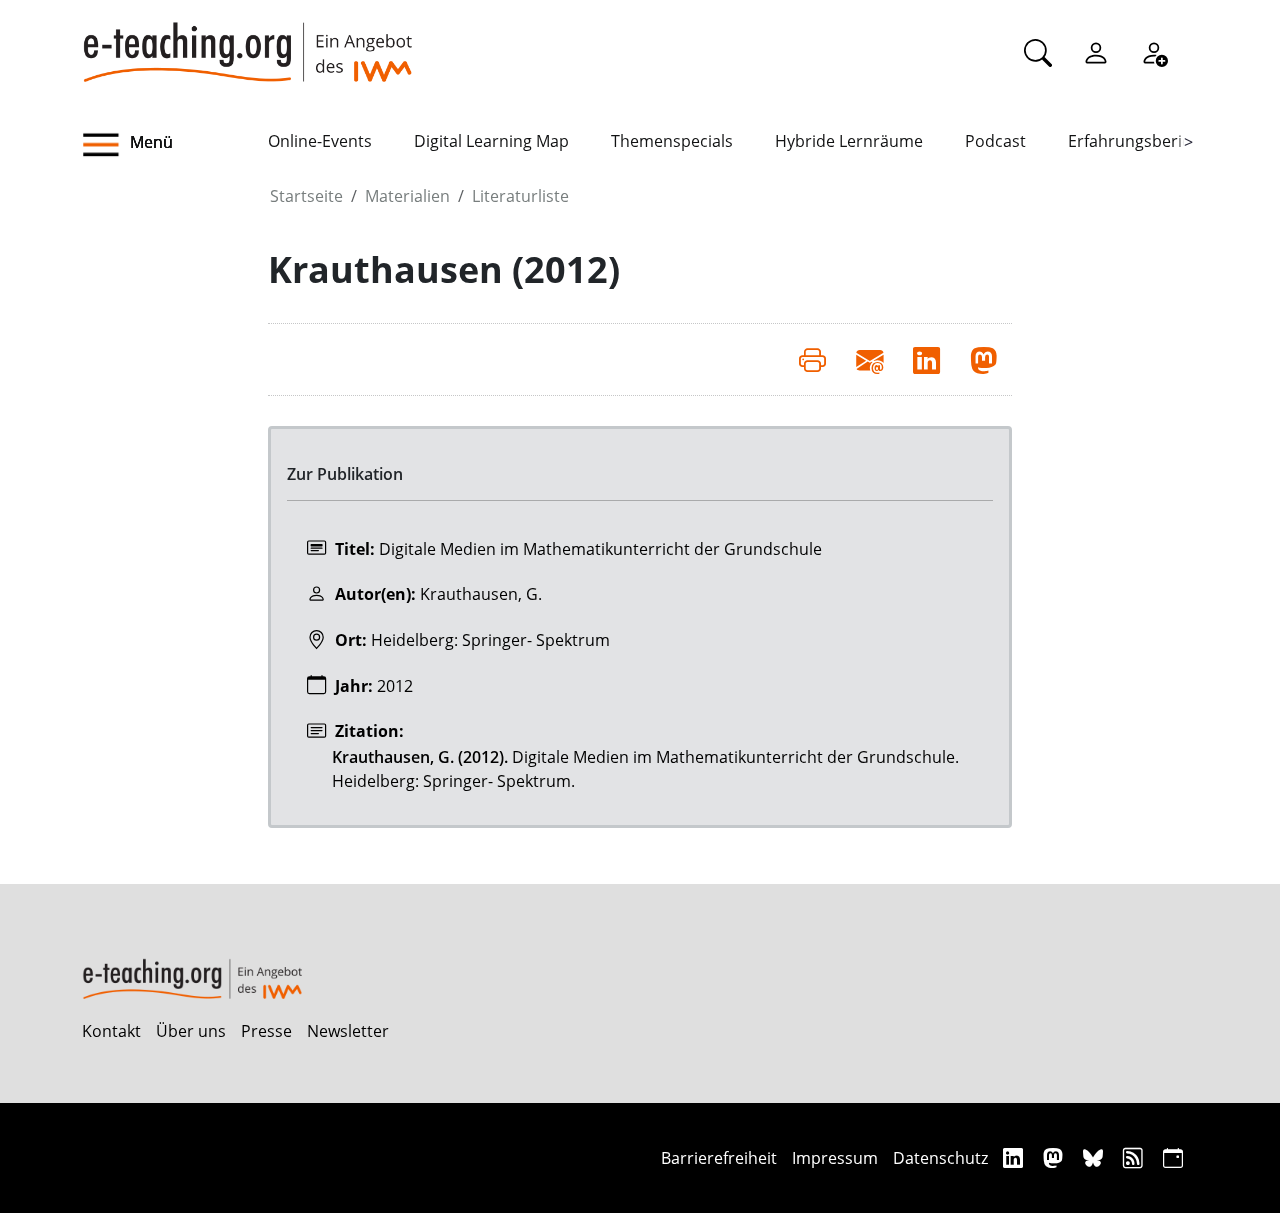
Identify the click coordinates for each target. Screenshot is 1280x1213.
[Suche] (1038, 52)
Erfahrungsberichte (1141, 141)
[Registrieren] (1154, 52)
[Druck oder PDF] (812, 359)
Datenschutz (940, 1158)
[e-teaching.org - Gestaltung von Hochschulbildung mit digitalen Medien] (247, 41)
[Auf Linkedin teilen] (926, 359)
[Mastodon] (1055, 1157)
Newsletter (348, 1031)
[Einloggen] (1096, 52)
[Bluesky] (1095, 1157)
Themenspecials (672, 141)
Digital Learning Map (491, 141)
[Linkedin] (1015, 1157)
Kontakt (111, 1031)
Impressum (835, 1158)
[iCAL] (1173, 1157)
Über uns (191, 1031)
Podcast (995, 141)
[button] (175, 145)
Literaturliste (520, 196)
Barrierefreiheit (719, 1158)
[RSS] (1135, 1157)
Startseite (306, 196)
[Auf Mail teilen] (869, 359)
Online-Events (320, 141)
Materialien (407, 196)
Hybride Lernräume (849, 141)
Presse (266, 1031)
